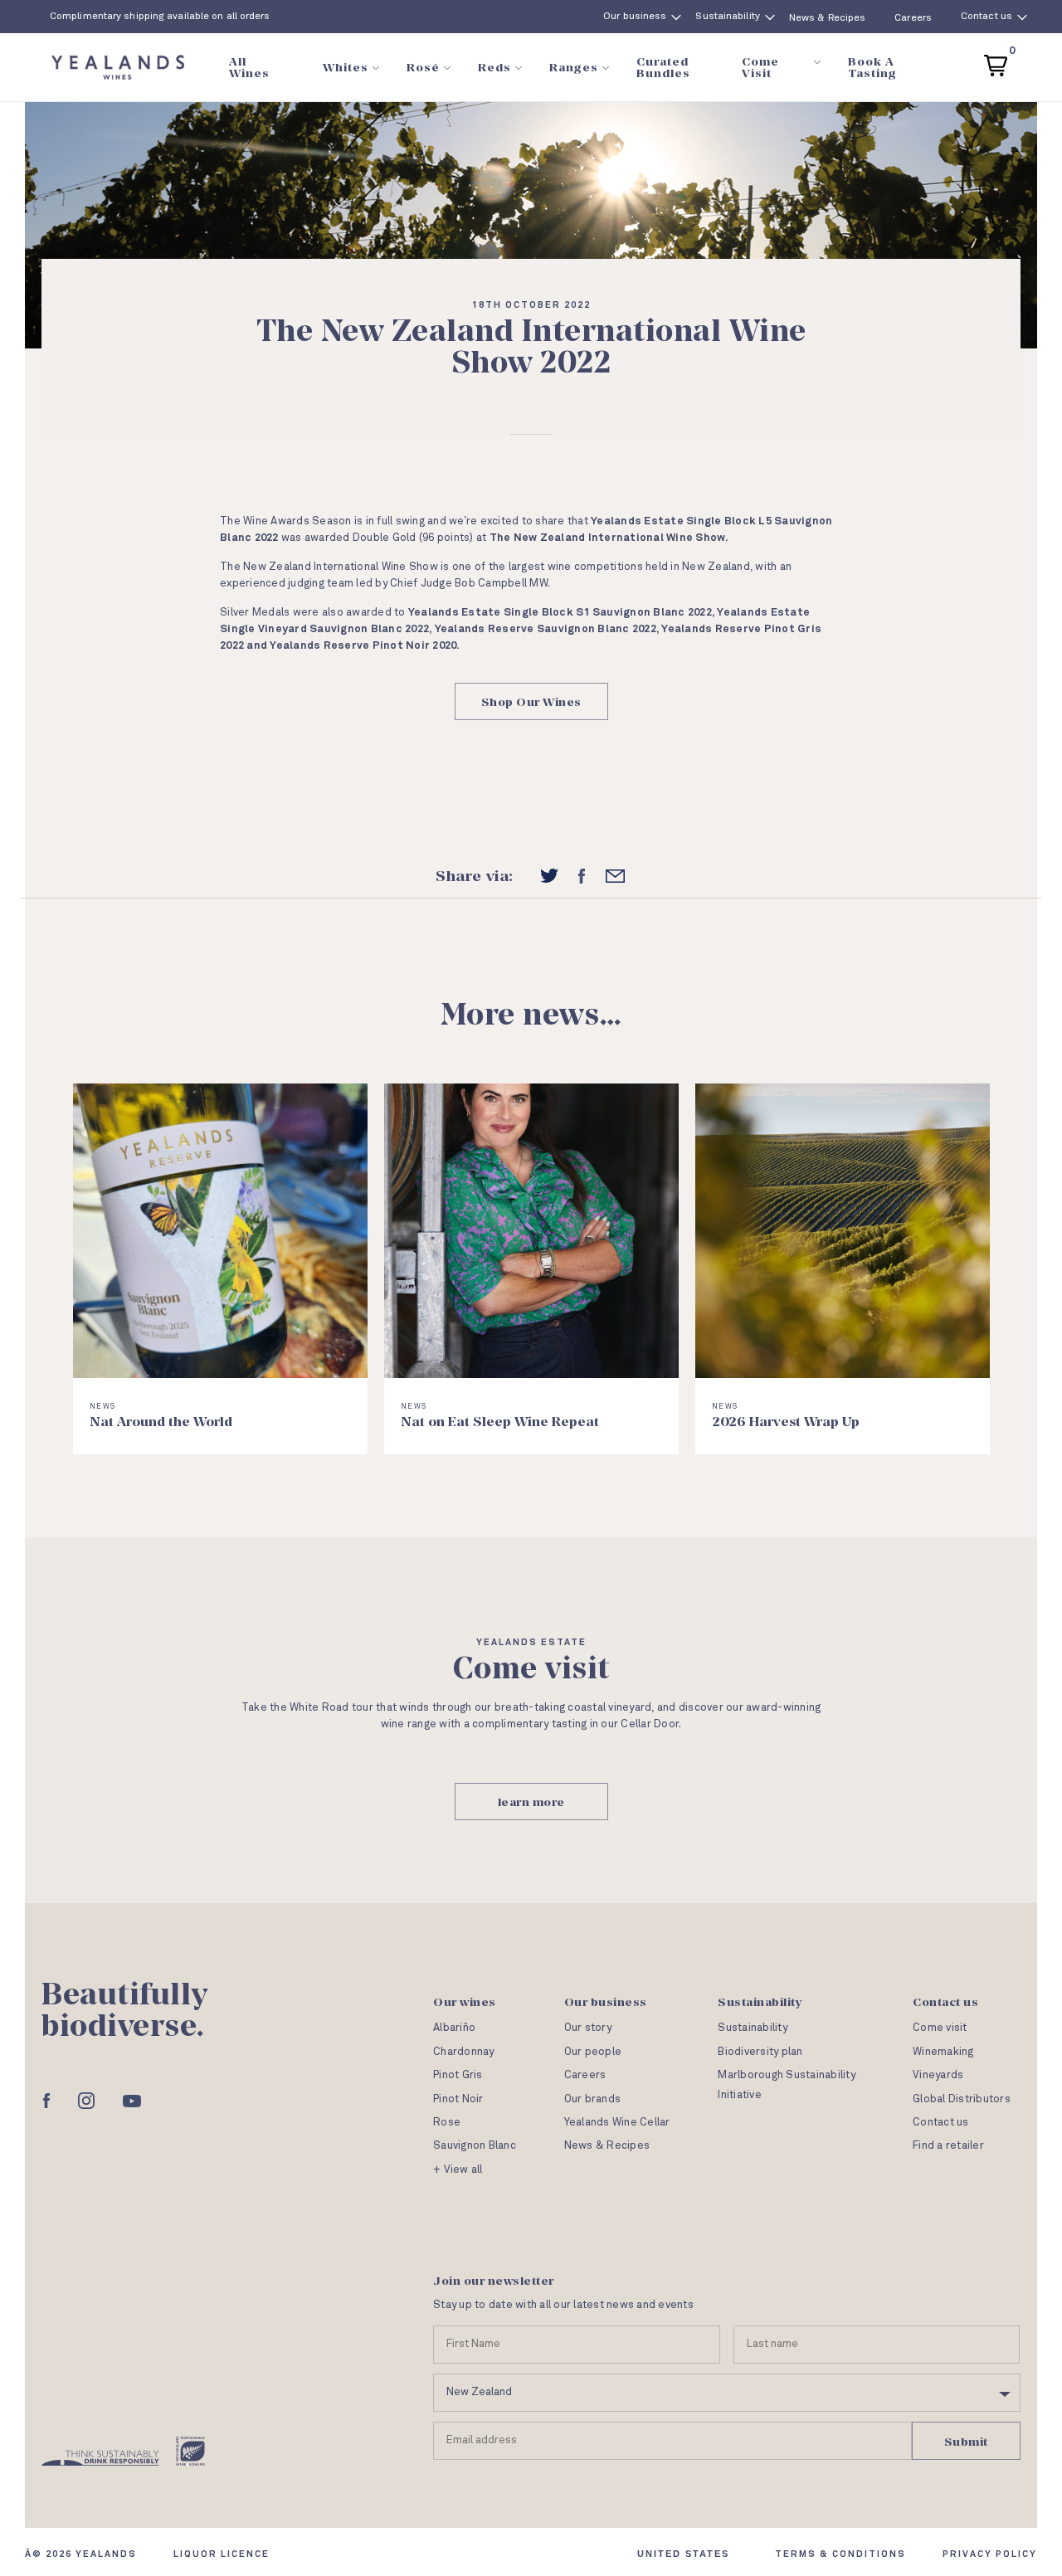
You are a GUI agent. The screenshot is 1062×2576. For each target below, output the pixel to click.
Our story (588, 2028)
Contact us (986, 17)
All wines (249, 67)
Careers (913, 18)
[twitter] (549, 876)
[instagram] (86, 2101)
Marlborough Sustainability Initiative (787, 2085)
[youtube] (132, 2101)
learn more (531, 1802)
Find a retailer (948, 2146)
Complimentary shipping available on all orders (160, 17)
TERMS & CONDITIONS (840, 2554)
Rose (447, 2123)
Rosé (423, 67)
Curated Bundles (663, 67)
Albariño (454, 2028)
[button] (996, 63)
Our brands (593, 2099)
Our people (593, 2052)
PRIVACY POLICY (990, 2554)
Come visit (940, 2028)
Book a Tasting (872, 67)
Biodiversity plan (760, 2052)
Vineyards (938, 2075)
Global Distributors (962, 2099)
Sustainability (727, 17)
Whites (346, 67)
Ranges (574, 67)
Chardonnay (464, 2052)
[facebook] (582, 876)
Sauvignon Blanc (475, 2146)
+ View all (458, 2170)
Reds (494, 67)
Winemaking (943, 2052)
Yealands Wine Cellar (617, 2123)
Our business (635, 17)
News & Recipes (827, 18)
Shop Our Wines (531, 701)
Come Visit (760, 67)
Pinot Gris (458, 2075)
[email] (615, 876)
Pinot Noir (458, 2099)
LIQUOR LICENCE (222, 2554)
